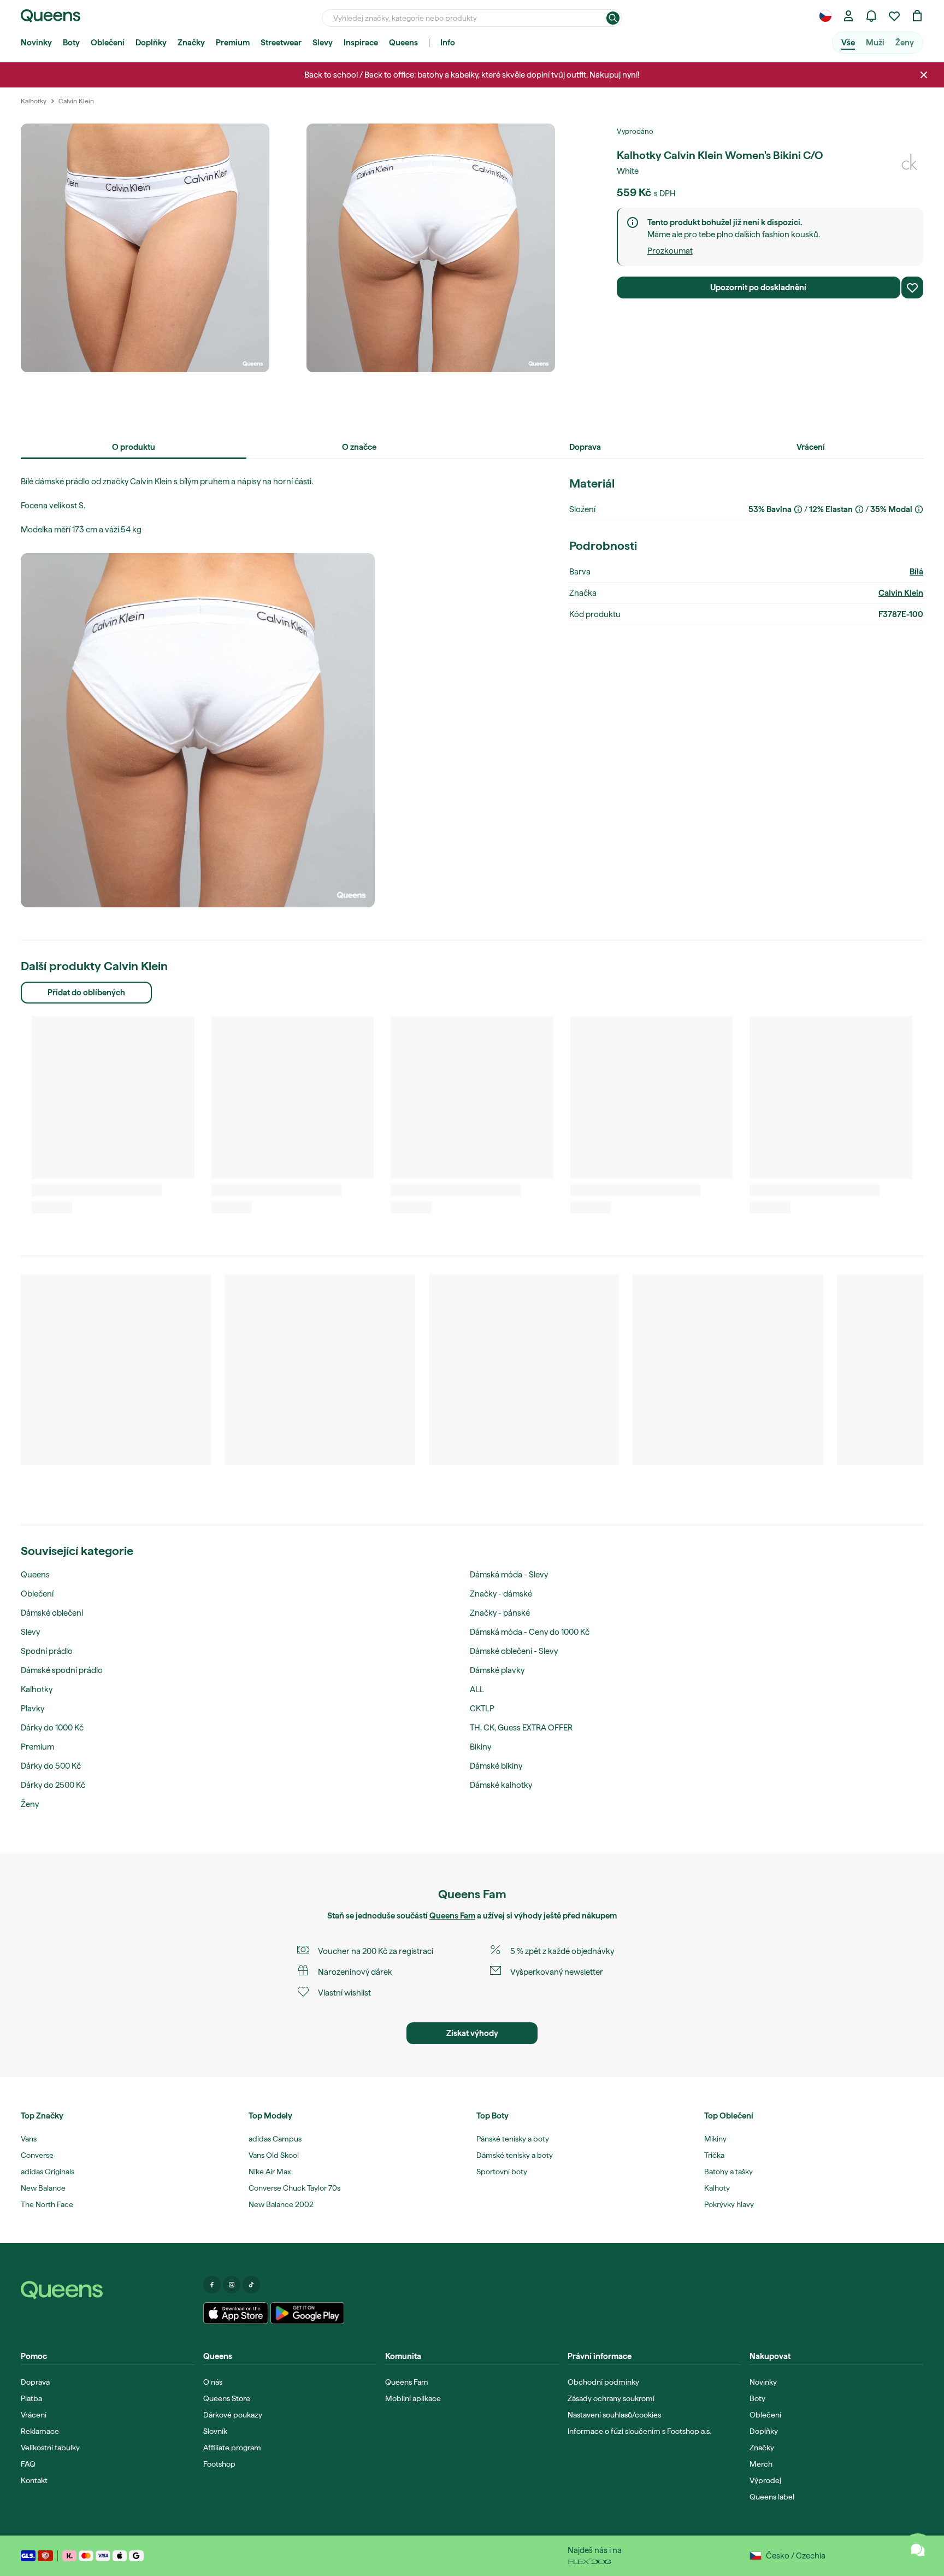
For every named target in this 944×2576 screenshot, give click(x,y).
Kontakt (34, 2480)
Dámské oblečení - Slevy (514, 1651)
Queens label (772, 2497)
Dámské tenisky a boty (515, 2155)
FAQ (28, 2464)
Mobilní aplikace (413, 2398)
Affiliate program (232, 2448)
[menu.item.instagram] (232, 2285)
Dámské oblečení (52, 1613)
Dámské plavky (497, 1670)
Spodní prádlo (47, 1651)
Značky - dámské (501, 1594)
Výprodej (765, 2480)
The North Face (47, 2204)
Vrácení (34, 2415)
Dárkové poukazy (233, 2415)
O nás (213, 2382)
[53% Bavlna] (798, 509)
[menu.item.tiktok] (251, 2285)
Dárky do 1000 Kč (52, 1728)
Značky (191, 43)
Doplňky (151, 43)
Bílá (916, 572)
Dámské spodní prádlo (62, 1670)
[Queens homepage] (51, 16)
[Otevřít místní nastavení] (825, 16)
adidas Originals (48, 2172)
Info (448, 43)
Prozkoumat (670, 251)
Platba (31, 2398)
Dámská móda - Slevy (509, 1575)
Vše (848, 43)
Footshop (219, 2464)
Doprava (35, 2382)
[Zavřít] (924, 75)
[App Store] (236, 2313)
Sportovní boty (502, 2172)
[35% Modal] (919, 509)
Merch (761, 2464)
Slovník (215, 2431)
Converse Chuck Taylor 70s (294, 2188)
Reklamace (40, 2431)
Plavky (33, 1709)
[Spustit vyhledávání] (613, 18)
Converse (37, 2155)
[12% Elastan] (859, 509)
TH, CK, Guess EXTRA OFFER (521, 1728)
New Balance (43, 2188)
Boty (71, 43)
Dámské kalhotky (501, 1785)
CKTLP (482, 1709)
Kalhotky (37, 1689)
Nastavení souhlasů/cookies (614, 2415)
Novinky (36, 43)
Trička (714, 2155)
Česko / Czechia (796, 2556)
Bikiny (480, 1747)
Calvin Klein (901, 593)
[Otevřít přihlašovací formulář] (848, 16)
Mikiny (715, 2139)
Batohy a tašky (728, 2172)
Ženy (905, 43)
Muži (875, 43)
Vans (29, 2139)
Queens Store (227, 2398)
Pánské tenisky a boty (513, 2139)
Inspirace (361, 43)
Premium (233, 43)
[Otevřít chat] (918, 2550)
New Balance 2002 (281, 2204)
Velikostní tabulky (50, 2448)
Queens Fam (452, 1916)
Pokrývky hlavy (729, 2204)
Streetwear (281, 43)
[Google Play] (307, 2313)
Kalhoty (717, 2188)
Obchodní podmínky (603, 2382)
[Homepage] (108, 2290)
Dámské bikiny (496, 1766)
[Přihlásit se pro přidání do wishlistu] (912, 287)
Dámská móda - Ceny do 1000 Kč (530, 1632)
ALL (477, 1689)
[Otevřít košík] (917, 16)
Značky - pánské (500, 1613)
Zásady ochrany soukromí (611, 2398)
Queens (403, 43)
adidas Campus (275, 2139)
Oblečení (108, 43)
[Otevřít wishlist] (894, 16)
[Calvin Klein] (910, 162)
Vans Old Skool (274, 2155)
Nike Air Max (270, 2172)
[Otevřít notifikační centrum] (871, 16)
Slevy (323, 43)
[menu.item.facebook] (212, 2285)
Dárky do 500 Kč (51, 1766)
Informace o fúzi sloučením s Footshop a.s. (639, 2431)
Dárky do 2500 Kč (53, 1785)
